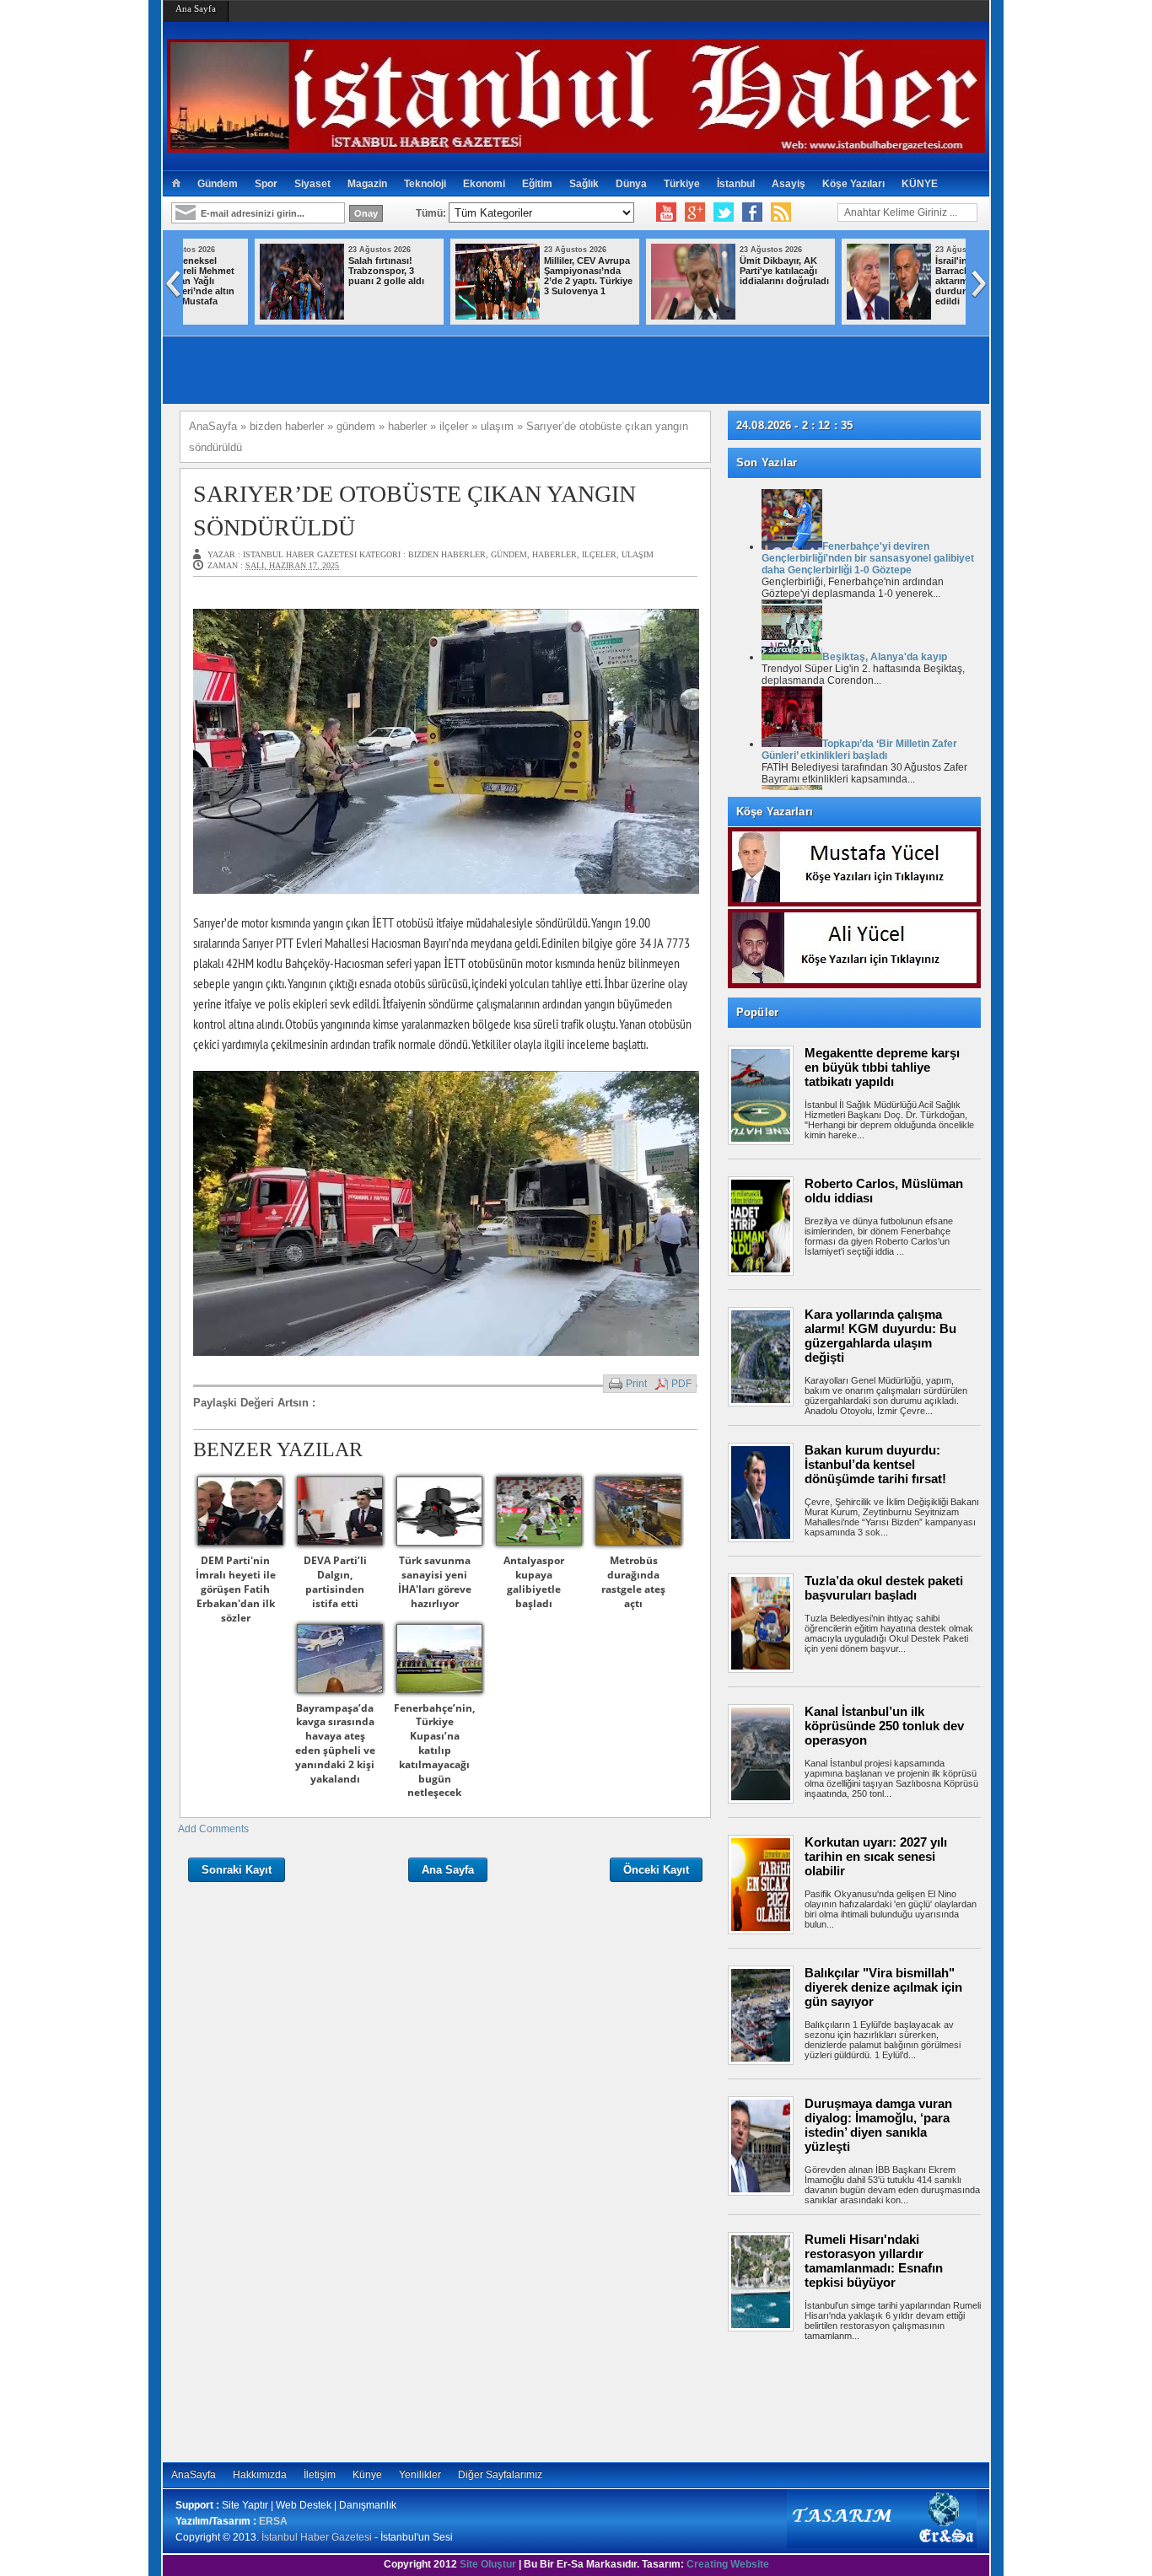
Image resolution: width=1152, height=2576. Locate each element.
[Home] (176, 184)
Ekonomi (484, 184)
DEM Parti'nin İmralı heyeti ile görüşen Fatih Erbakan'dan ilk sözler (236, 1589)
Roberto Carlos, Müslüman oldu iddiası (884, 1191)
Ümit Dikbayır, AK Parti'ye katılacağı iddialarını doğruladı (522, 271)
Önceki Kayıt (656, 1870)
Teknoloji (425, 184)
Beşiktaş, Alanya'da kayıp (885, 657)
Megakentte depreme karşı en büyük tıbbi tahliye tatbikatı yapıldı (882, 1067)
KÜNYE (920, 184)
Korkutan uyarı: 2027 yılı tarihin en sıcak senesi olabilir (876, 1856)
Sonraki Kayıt (237, 1870)
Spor (266, 184)
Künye (367, 2475)
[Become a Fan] (752, 212)
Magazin (367, 184)
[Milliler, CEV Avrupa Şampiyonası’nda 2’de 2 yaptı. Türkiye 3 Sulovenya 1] (235, 316)
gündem (509, 554)
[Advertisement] (863, 2399)
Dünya (631, 184)
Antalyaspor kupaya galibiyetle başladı (534, 1581)
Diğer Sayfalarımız (500, 2475)
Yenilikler (420, 2475)
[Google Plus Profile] (695, 212)
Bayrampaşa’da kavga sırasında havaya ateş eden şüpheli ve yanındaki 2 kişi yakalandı (335, 1743)
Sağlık (584, 184)
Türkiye (682, 184)
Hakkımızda (260, 2475)
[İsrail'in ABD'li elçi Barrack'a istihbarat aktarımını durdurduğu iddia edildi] (627, 316)
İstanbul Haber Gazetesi (317, 2537)
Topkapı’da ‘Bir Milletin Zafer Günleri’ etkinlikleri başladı (859, 750)
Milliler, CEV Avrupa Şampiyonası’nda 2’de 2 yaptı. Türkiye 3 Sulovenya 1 (326, 276)
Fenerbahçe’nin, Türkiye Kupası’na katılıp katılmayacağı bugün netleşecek (434, 1750)
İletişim (320, 2475)
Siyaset (312, 184)
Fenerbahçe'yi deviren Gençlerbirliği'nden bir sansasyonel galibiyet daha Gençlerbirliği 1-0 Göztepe (868, 558)
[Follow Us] (724, 212)
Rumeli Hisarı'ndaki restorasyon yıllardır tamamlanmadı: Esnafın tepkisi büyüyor (874, 2261)
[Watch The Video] (666, 212)
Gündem (218, 184)
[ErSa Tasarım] (882, 2545)
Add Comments (213, 1829)
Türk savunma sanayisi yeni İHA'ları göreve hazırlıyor (435, 1581)
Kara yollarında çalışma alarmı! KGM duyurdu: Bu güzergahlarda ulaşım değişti (880, 1336)
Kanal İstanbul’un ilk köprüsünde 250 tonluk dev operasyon (884, 1726)
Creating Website (728, 2564)
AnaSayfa (194, 2475)
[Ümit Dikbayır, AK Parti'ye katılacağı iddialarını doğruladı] (431, 316)
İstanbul (736, 184)
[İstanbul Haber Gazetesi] (576, 145)
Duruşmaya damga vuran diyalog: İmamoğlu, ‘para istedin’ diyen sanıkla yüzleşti (878, 2125)
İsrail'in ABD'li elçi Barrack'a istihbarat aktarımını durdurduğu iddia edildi (716, 281)
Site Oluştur (488, 2564)
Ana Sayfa (196, 8)
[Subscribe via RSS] (781, 212)
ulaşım (638, 554)
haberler (554, 554)
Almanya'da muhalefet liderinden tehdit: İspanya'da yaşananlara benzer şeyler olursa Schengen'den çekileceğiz (867, 296)
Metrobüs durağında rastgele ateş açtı (633, 1581)
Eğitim (537, 184)
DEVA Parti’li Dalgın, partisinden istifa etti (335, 1581)
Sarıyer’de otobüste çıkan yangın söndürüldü (415, 510)
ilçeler (599, 554)
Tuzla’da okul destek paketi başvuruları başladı (884, 1588)
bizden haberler (447, 554)
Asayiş (789, 184)
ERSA (273, 2521)
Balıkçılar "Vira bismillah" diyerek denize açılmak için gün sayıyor (883, 1987)
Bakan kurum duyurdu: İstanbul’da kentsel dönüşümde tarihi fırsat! (875, 1464)
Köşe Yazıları (853, 184)
